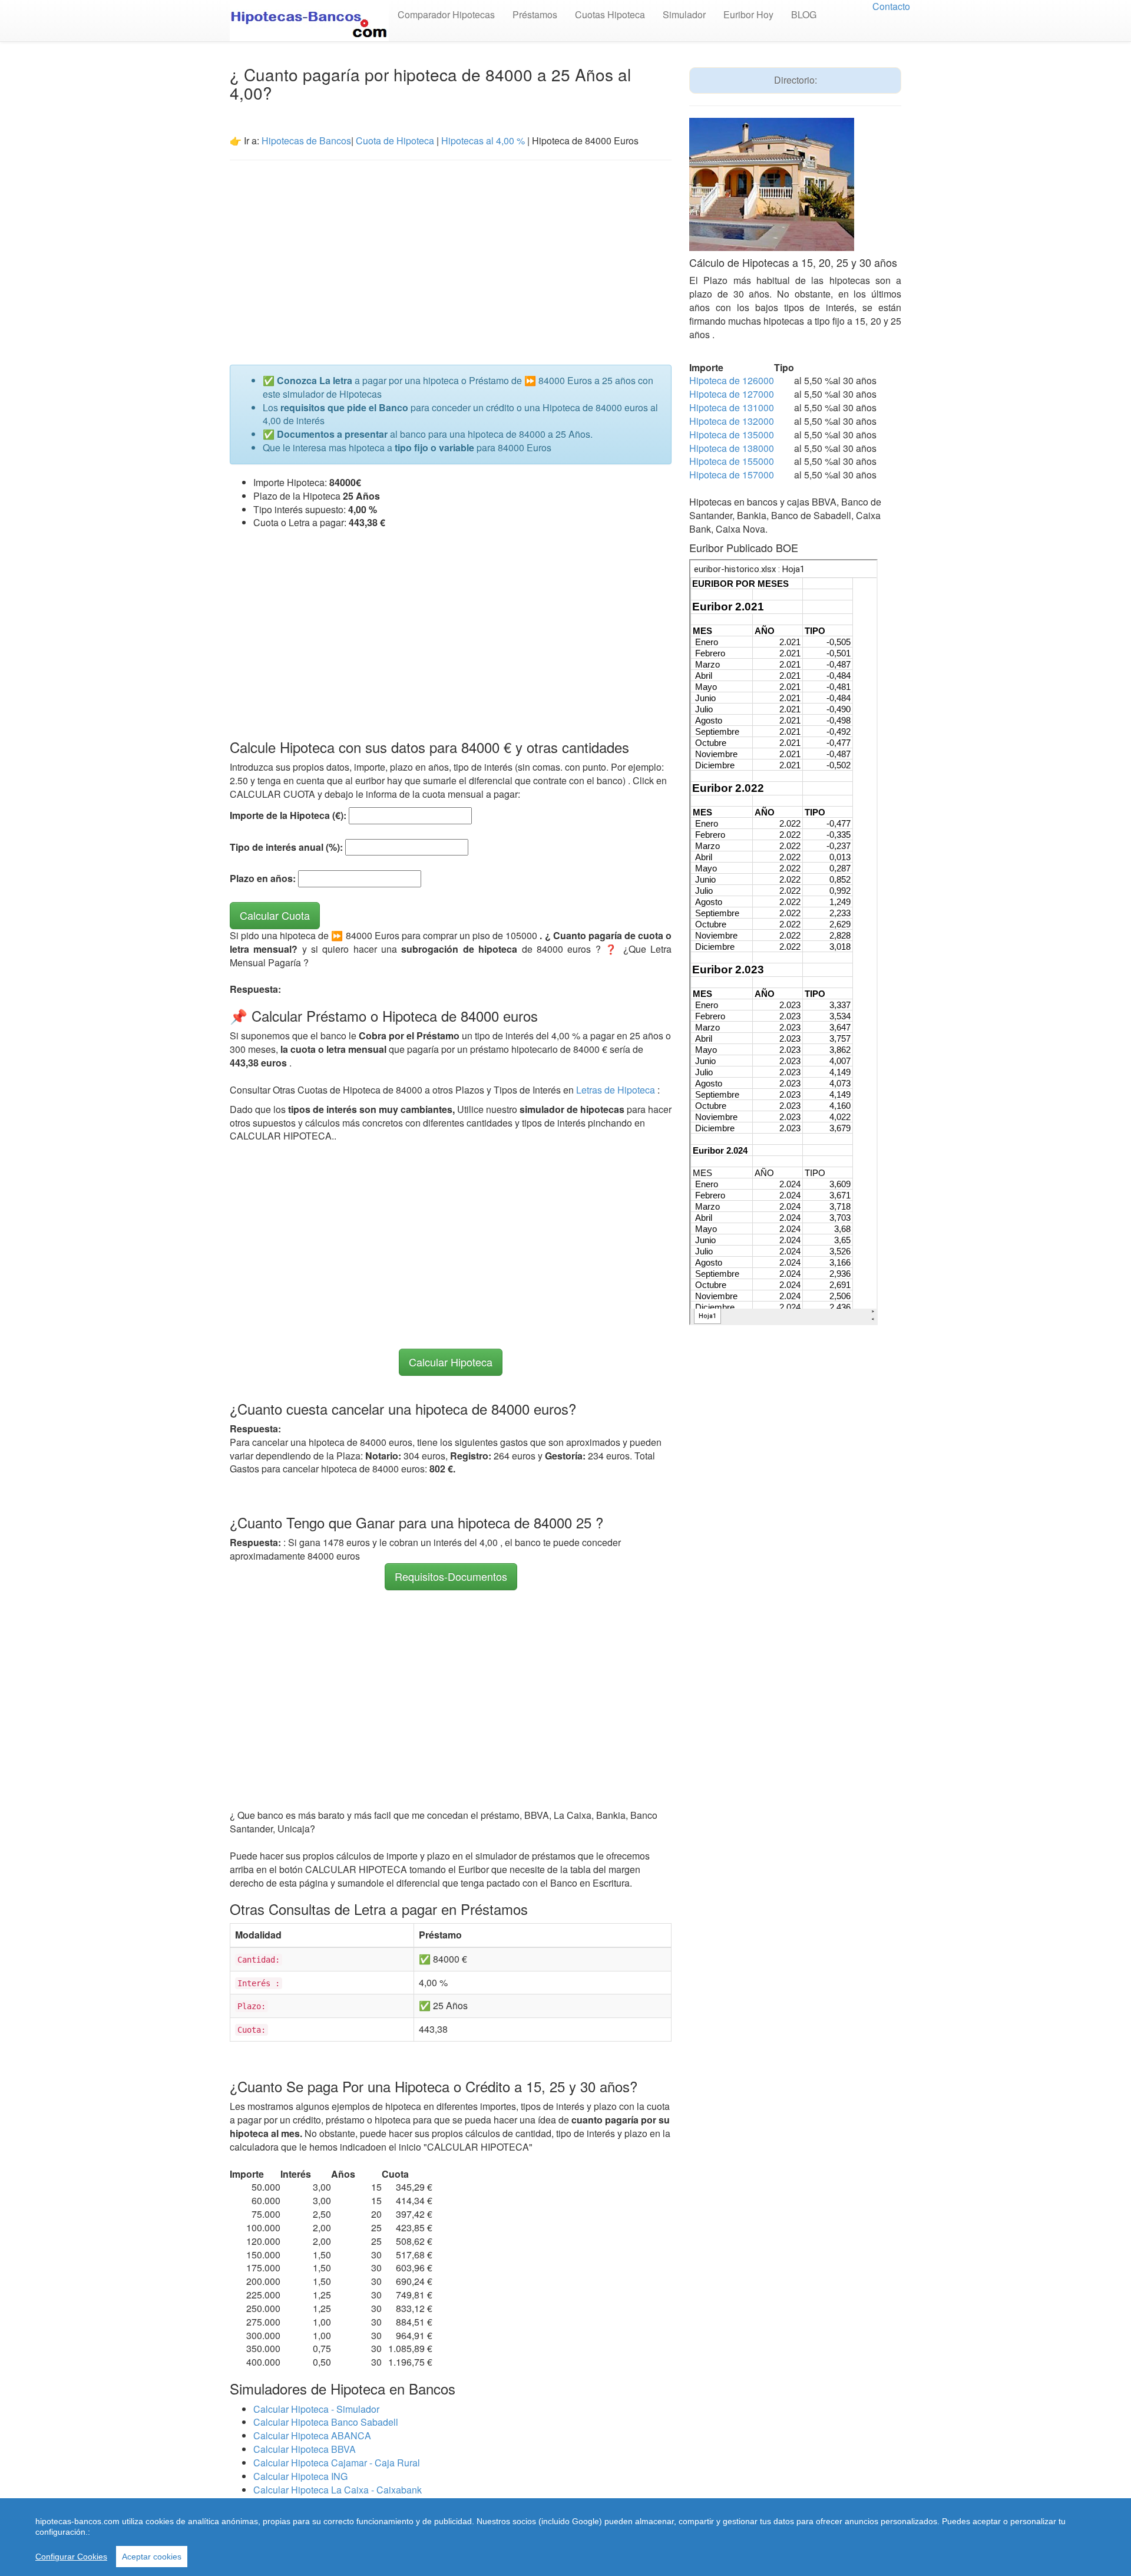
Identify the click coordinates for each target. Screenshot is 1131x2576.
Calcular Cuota (275, 915)
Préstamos (535, 14)
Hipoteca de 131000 (732, 407)
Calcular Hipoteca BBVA (305, 2449)
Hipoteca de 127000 (732, 394)
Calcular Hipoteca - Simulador (316, 2409)
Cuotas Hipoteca (610, 14)
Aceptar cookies (152, 2557)
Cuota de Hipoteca (395, 141)
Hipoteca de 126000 (732, 380)
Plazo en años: (263, 879)
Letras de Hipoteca (617, 1090)
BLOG (804, 14)
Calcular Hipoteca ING (300, 2476)
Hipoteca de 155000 (732, 461)
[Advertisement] (451, 255)
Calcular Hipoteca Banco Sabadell (326, 2422)
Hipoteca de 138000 (732, 448)
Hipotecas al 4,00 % (483, 141)
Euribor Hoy (748, 14)
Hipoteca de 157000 (732, 475)
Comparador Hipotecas (446, 14)
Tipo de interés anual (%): (286, 847)
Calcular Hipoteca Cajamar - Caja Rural (337, 2463)
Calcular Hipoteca (451, 1362)
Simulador (684, 14)
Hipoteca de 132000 (732, 421)
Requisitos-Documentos (451, 1576)
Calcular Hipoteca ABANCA (312, 2435)
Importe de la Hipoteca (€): (288, 815)
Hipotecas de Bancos (306, 141)
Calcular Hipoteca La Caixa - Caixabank (338, 2490)
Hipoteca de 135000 (732, 435)
